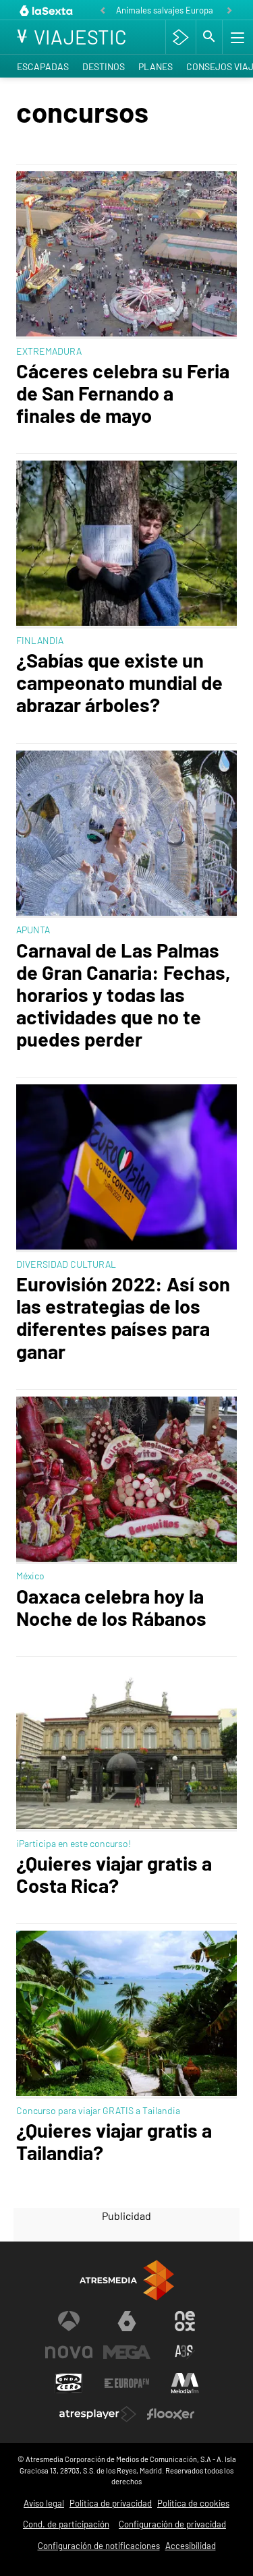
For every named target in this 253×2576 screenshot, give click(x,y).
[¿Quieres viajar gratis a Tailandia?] (126, 2015)
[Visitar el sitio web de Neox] (185, 2321)
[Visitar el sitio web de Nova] (69, 2352)
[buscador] (209, 37)
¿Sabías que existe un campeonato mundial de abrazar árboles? (119, 682)
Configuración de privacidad (172, 2524)
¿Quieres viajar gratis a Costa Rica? (114, 1874)
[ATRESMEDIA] (127, 2280)
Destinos (104, 66)
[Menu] (236, 37)
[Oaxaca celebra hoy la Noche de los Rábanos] (126, 1481)
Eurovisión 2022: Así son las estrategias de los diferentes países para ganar (123, 1317)
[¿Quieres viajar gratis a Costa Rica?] (126, 1748)
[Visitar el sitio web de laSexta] (127, 2321)
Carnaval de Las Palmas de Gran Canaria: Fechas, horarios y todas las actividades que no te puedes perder (123, 995)
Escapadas (43, 66)
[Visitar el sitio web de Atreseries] (185, 2352)
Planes (156, 66)
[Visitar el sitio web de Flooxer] (171, 2414)
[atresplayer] (180, 37)
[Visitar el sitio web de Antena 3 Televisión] (69, 2321)
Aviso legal (44, 2503)
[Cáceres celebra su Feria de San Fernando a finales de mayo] (126, 255)
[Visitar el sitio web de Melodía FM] (185, 2383)
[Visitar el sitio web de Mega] (127, 2352)
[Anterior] (103, 11)
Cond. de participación (66, 2524)
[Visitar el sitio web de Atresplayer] (98, 2414)
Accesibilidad (191, 2546)
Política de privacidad (111, 2503)
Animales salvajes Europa (165, 10)
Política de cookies (193, 2503)
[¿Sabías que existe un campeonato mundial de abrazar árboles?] (126, 545)
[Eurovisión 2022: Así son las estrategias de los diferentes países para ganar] (126, 1168)
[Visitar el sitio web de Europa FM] (127, 2383)
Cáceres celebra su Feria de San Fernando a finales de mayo (123, 393)
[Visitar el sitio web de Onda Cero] (69, 2383)
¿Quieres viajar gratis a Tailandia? (114, 2141)
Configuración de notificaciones (99, 2546)
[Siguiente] (229, 11)
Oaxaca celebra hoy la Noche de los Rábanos (111, 1607)
